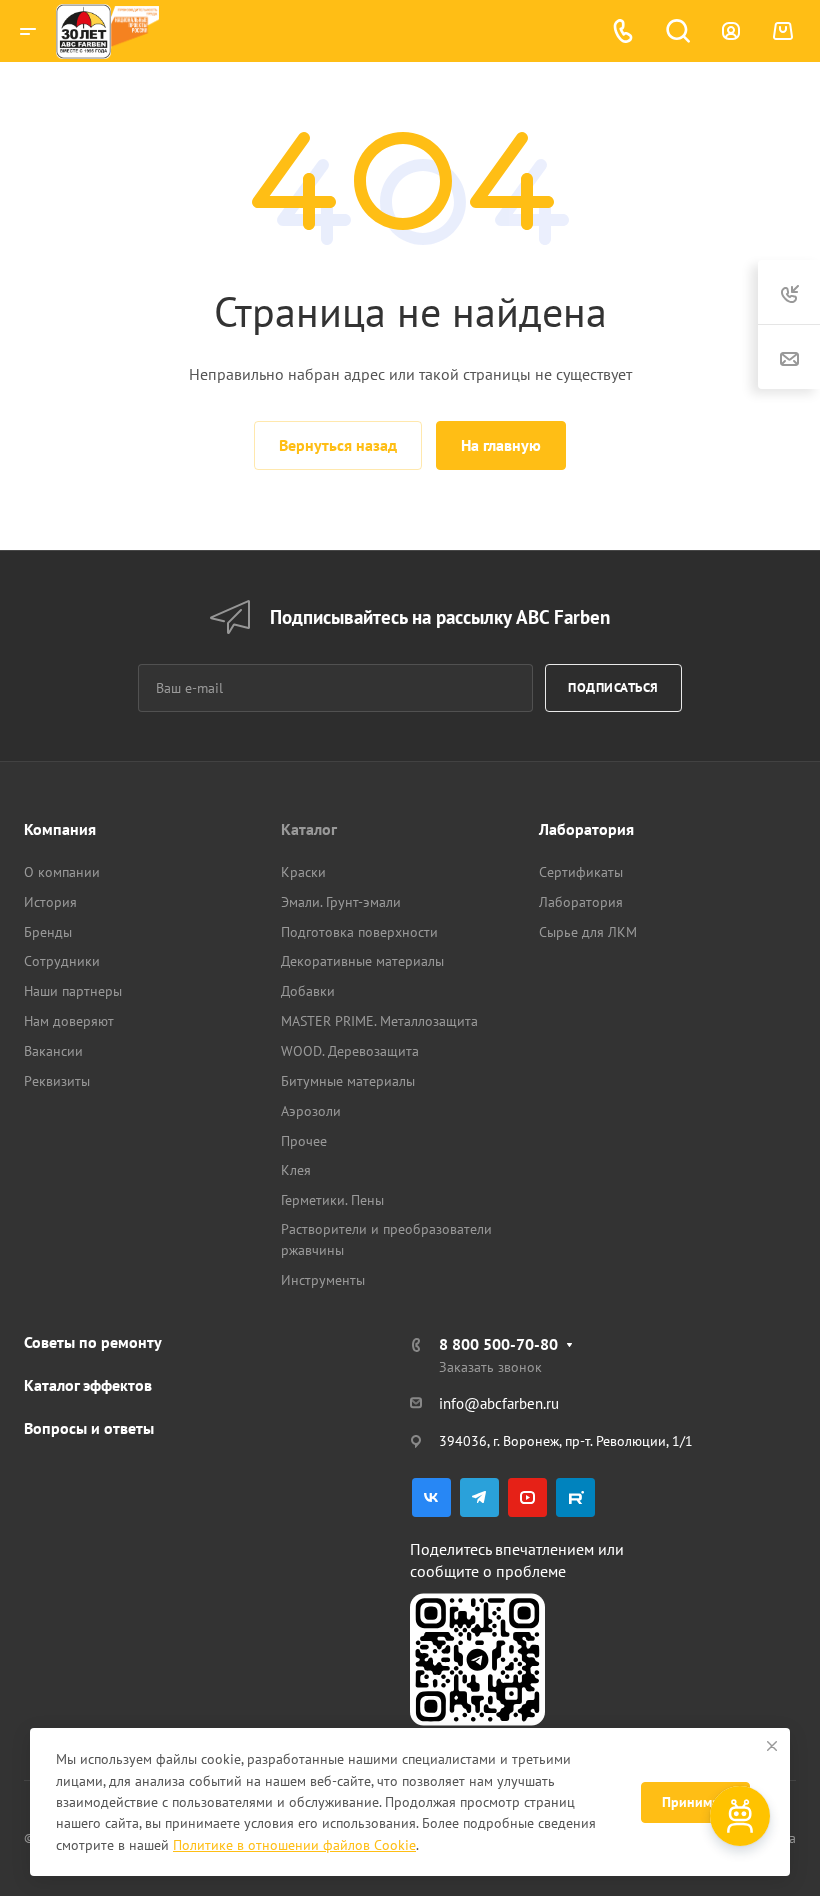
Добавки (308, 991)
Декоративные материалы (362, 961)
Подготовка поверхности (359, 932)
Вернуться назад (338, 445)
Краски (303, 872)
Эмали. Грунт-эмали (341, 902)
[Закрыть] (772, 1746)
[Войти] (731, 31)
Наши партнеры (73, 991)
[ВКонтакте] (431, 1497)
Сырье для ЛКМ (588, 932)
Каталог (309, 829)
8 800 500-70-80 (498, 1344)
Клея (296, 1170)
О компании (62, 872)
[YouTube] (527, 1497)
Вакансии (53, 1051)
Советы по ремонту (93, 1342)
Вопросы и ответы (89, 1428)
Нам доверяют (69, 1021)
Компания (60, 829)
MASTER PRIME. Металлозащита (379, 1021)
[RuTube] (575, 1497)
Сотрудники (62, 961)
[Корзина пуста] (782, 31)
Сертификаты (581, 872)
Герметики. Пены (332, 1200)
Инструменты (323, 1280)
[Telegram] (479, 1497)
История (50, 902)
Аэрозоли (311, 1111)
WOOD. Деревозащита (350, 1051)
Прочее (304, 1141)
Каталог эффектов (88, 1385)
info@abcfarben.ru (499, 1403)
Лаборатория (586, 829)
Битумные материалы (348, 1081)
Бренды (48, 932)
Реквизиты (57, 1081)
